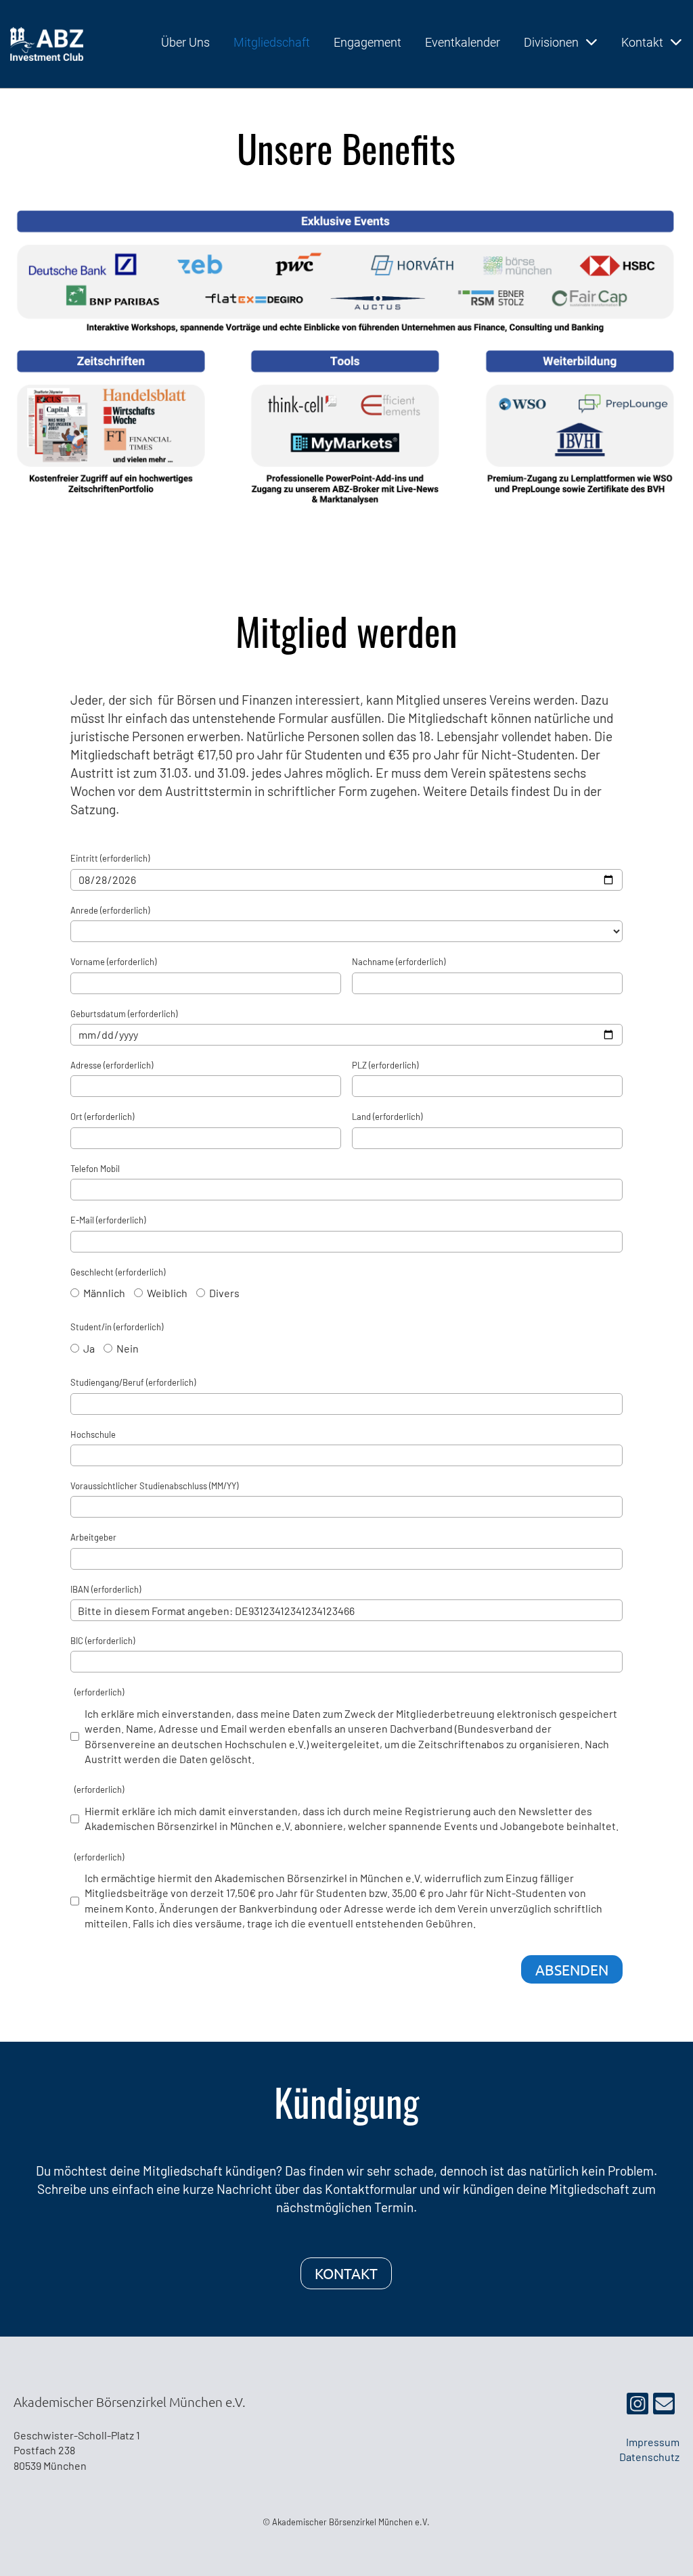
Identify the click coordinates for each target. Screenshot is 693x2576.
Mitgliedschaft (272, 42)
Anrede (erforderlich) (110, 910)
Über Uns (185, 42)
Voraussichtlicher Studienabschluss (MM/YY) (154, 1486)
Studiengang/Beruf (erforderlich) (133, 1382)
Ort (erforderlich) (102, 1117)
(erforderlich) (97, 1692)
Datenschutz (649, 2457)
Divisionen (551, 42)
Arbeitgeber (93, 1537)
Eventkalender (463, 42)
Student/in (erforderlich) (117, 1327)
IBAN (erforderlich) (106, 1589)
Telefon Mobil (95, 1169)
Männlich (103, 1293)
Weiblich (166, 1293)
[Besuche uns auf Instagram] (638, 2406)
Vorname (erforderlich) (113, 962)
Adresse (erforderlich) (112, 1065)
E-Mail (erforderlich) (108, 1220)
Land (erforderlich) (387, 1117)
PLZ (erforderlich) (385, 1065)
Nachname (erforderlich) (399, 962)
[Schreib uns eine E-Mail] (664, 2406)
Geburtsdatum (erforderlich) (124, 1014)
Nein (127, 1348)
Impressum (653, 2442)
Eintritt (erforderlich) (110, 858)
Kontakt (642, 42)
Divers (223, 1293)
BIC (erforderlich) (103, 1641)
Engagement (367, 42)
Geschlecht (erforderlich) (118, 1272)
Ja (88, 1348)
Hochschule (93, 1434)
